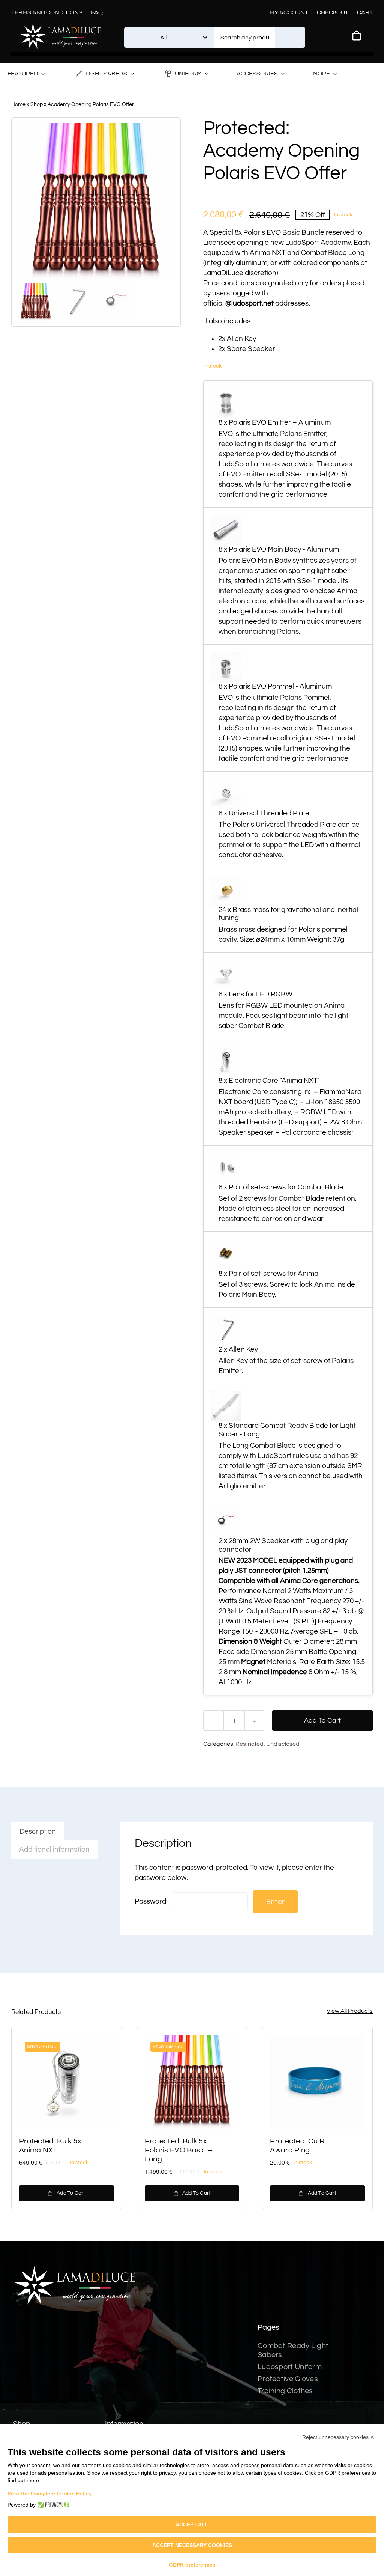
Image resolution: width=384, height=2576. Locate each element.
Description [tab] (38, 1831)
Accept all (192, 2525)
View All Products (350, 2011)
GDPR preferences (192, 2565)
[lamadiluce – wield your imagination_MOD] (60, 26)
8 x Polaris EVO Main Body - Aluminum (279, 549)
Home (18, 104)
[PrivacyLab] (52, 2505)
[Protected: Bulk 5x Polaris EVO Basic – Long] (192, 2082)
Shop (37, 104)
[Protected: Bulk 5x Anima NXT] (67, 2082)
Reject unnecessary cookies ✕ (338, 2437)
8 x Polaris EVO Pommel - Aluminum (275, 686)
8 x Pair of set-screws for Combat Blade (281, 1187)
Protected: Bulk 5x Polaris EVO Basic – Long (179, 2150)
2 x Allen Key (238, 1349)
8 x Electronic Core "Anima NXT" (269, 1081)
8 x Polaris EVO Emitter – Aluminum (275, 422)
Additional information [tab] (54, 1849)
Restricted (250, 1744)
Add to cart (323, 1721)
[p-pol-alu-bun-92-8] (96, 202)
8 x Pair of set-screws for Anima (268, 1274)
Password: (152, 1901)
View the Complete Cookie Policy (50, 2493)
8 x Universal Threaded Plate (264, 813)
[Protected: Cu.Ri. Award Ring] (317, 2082)
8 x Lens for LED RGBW (256, 994)
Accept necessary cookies (192, 2545)
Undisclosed (283, 1744)
